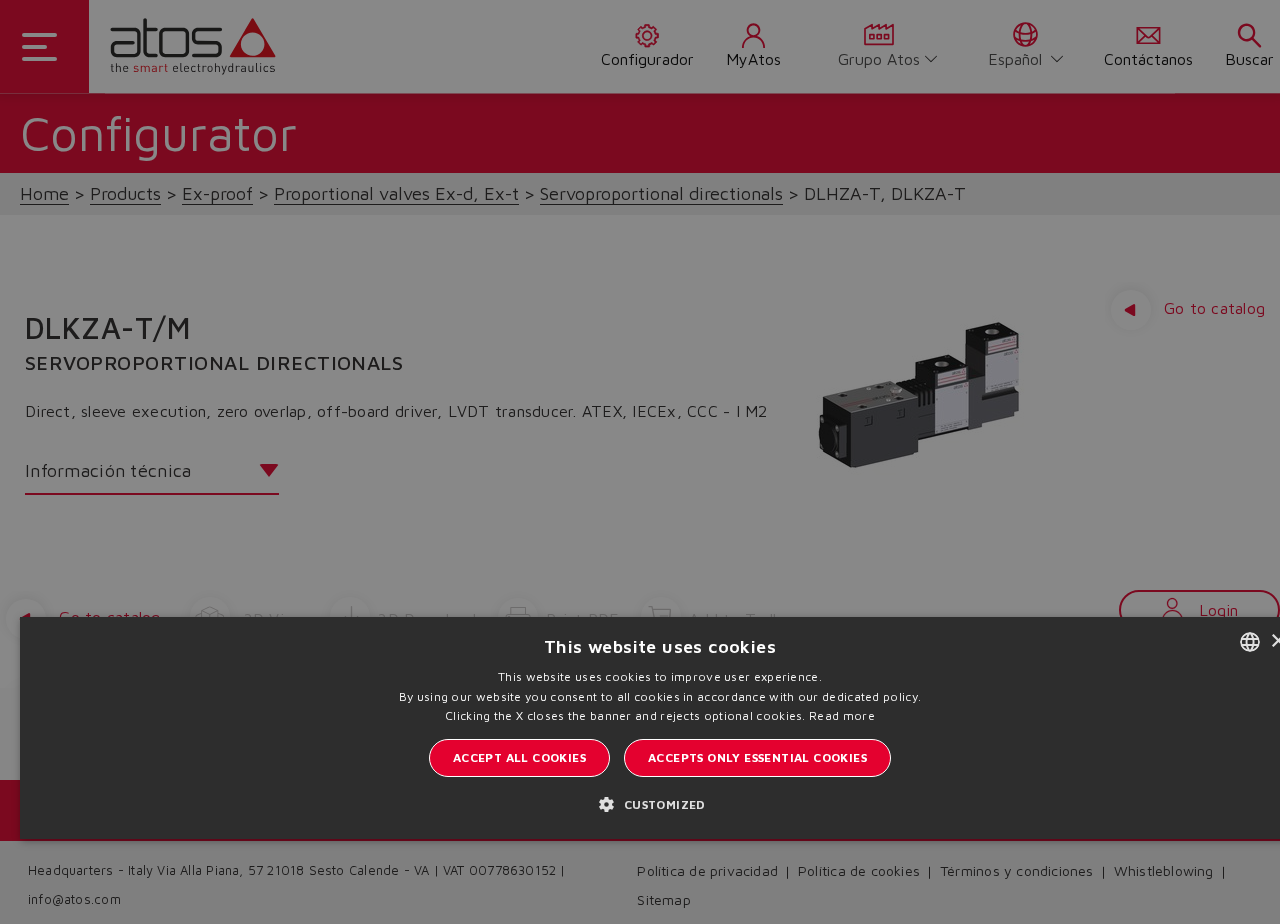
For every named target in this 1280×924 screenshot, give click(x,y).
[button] (659, 803)
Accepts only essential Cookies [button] (757, 757)
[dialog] (640, 462)
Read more (842, 715)
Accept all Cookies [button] (519, 757)
